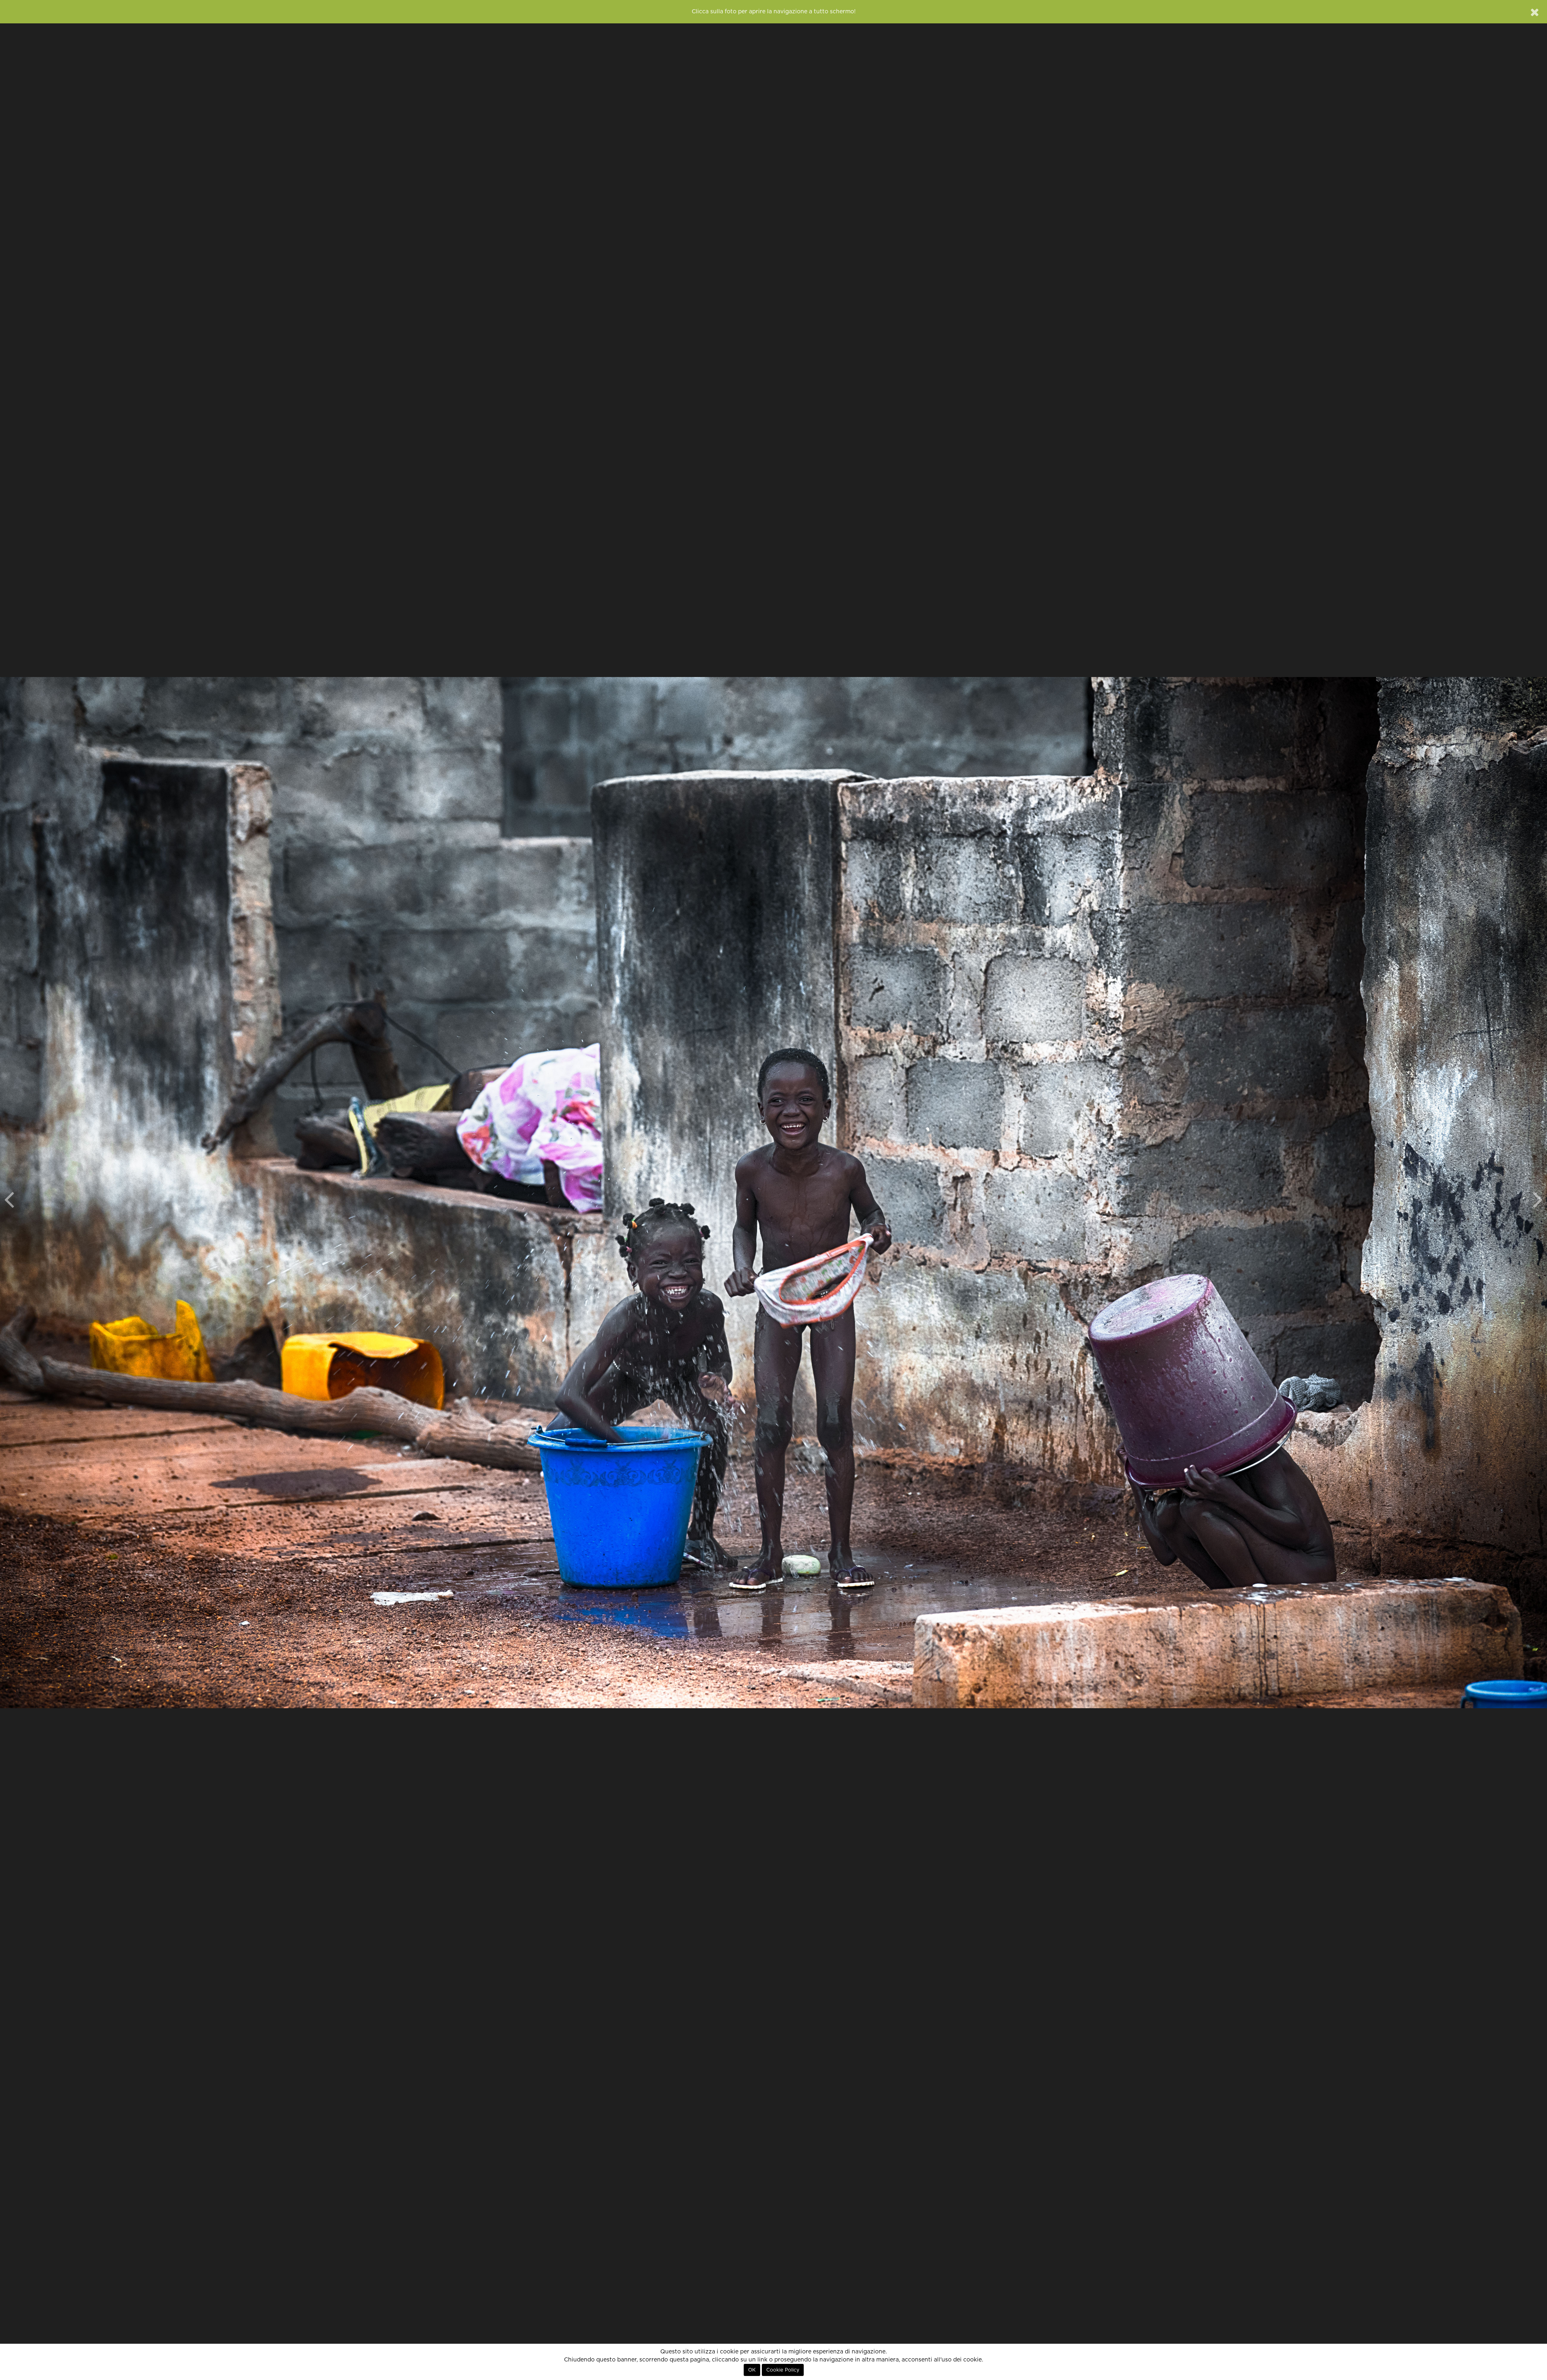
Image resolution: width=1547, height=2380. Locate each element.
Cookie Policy (783, 2370)
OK (752, 2370)
